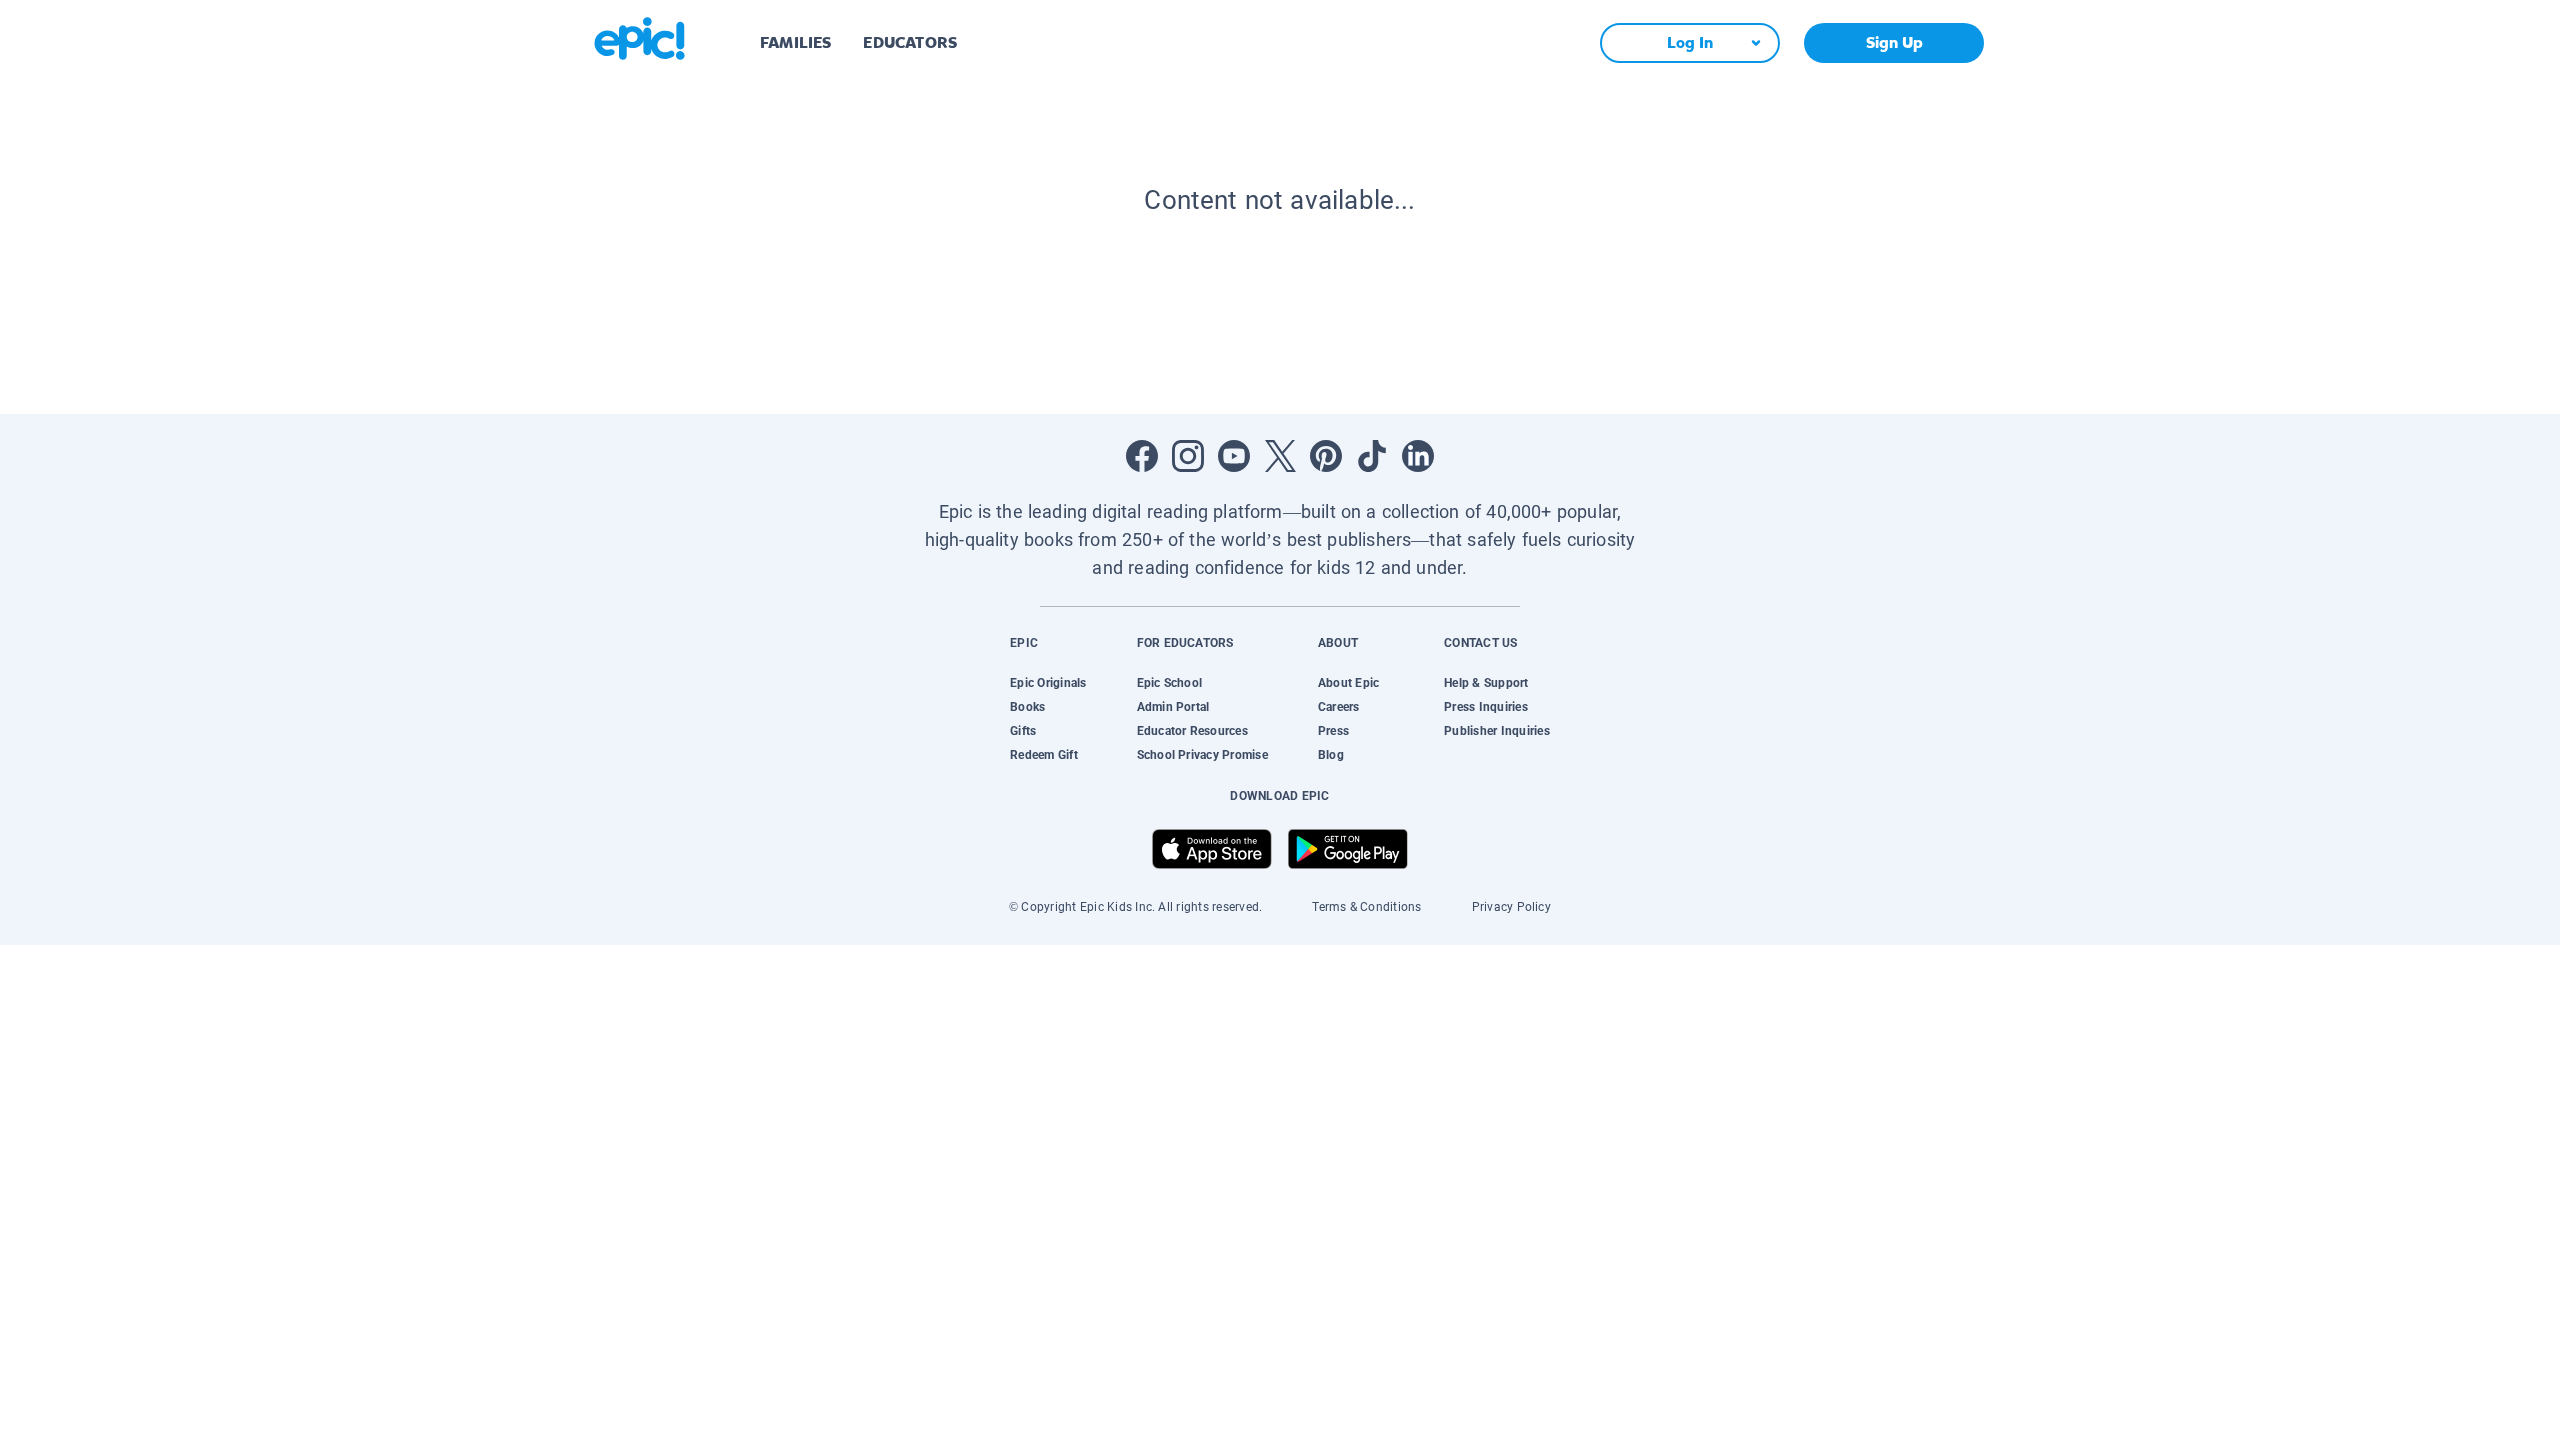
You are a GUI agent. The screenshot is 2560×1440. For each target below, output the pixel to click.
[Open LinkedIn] (1418, 456)
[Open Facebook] (1142, 456)
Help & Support (1486, 683)
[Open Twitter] (1280, 456)
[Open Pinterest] (1326, 456)
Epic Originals (1048, 683)
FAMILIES (795, 42)
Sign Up (1894, 42)
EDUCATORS (910, 42)
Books (1027, 707)
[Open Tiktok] (1372, 456)
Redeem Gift (1044, 755)
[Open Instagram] (1188, 456)
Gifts (1023, 731)
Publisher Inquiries (1497, 731)
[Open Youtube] (1234, 456)
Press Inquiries (1486, 707)
